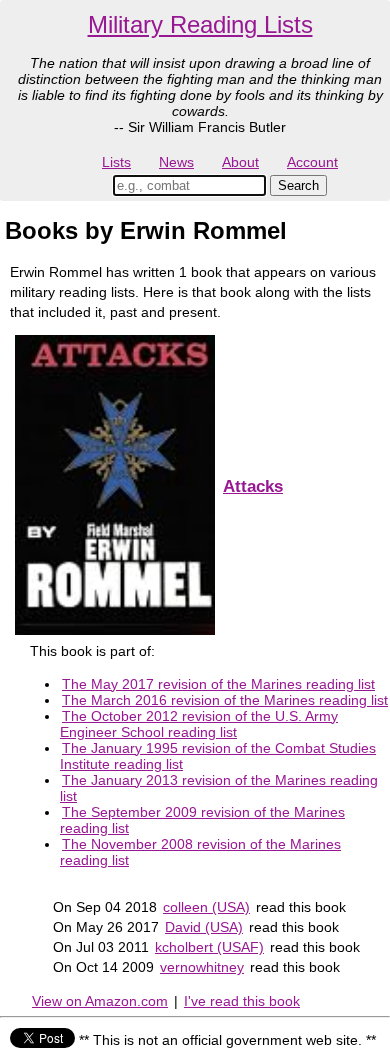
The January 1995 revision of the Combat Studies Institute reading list (218, 756)
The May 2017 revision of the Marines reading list (218, 684)
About (240, 162)
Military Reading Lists (200, 24)
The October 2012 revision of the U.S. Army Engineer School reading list (199, 724)
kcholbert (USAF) (209, 947)
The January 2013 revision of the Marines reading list (219, 788)
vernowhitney (202, 967)
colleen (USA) (206, 907)
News (176, 162)
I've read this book (242, 1001)
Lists (116, 162)
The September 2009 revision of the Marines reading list (202, 820)
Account (312, 162)
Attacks (253, 486)
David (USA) (204, 927)
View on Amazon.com (100, 1001)
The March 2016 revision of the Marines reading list (225, 700)
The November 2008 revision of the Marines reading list (200, 852)
